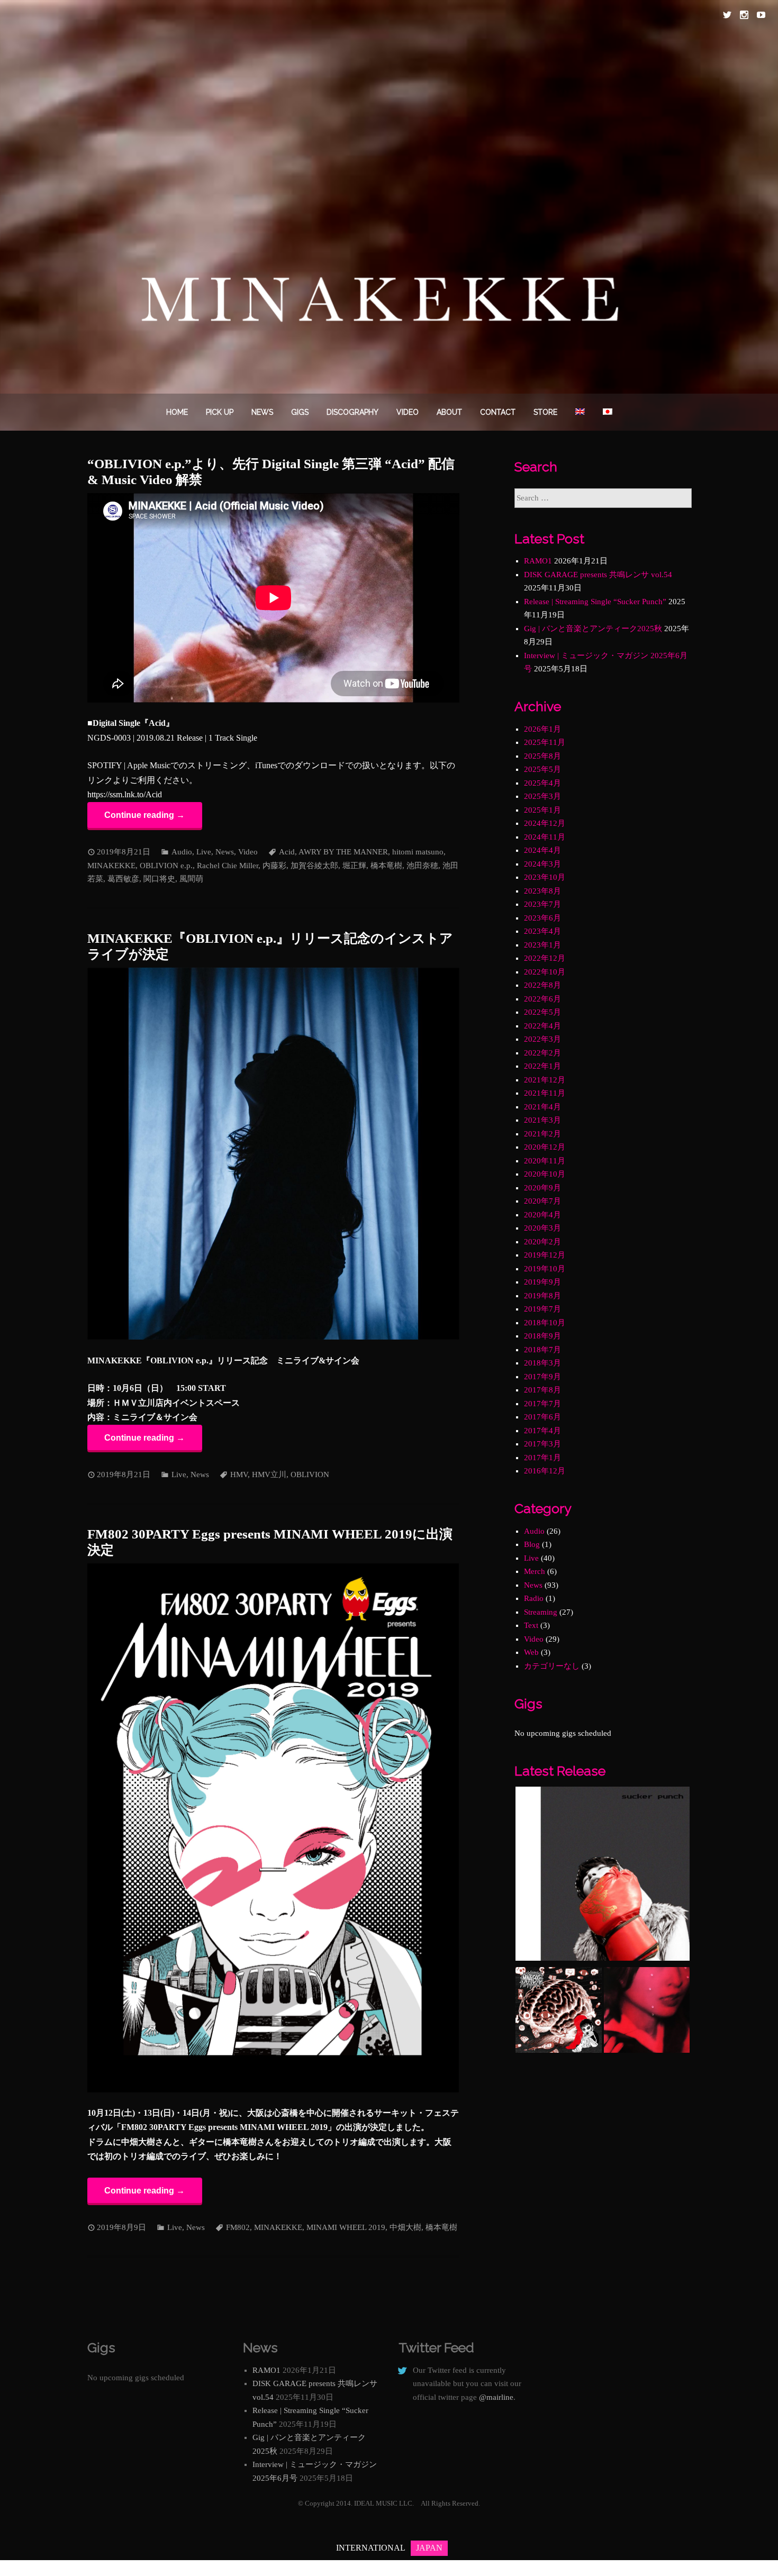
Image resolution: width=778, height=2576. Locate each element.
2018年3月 (542, 1363)
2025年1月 (542, 810)
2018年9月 (542, 1336)
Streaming (541, 1612)
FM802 (238, 2227)
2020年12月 (545, 1147)
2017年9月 (542, 1377)
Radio (534, 1598)
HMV (239, 1474)
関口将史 (159, 879)
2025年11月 (545, 742)
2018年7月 (542, 1350)
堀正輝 (354, 866)
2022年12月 (545, 958)
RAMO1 (538, 561)
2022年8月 (542, 985)
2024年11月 (545, 837)
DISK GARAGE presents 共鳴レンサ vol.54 (598, 575)
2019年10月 (545, 1269)
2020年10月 (545, 1174)
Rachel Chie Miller (228, 866)
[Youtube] (761, 15)
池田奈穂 (422, 866)
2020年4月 (542, 1215)
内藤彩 (274, 866)
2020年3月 (542, 1228)
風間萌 (191, 879)
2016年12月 (545, 1471)
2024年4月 (542, 850)
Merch (535, 1571)
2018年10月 (545, 1323)
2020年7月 (542, 1201)
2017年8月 (542, 1390)
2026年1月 (542, 729)
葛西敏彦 (123, 879)
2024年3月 (542, 864)
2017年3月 (542, 1444)
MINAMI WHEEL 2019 (346, 2227)
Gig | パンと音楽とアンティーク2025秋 (593, 629)
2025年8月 (542, 756)
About (449, 412)
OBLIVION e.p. (166, 866)
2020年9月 (542, 1188)
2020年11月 (545, 1161)
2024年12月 (545, 823)
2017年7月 (542, 1404)
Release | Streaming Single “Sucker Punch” (595, 602)
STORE (545, 412)
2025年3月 (542, 796)
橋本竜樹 (386, 866)
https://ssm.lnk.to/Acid (125, 794)
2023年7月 (542, 904)
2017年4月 (542, 1431)
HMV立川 (269, 1474)
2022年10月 (545, 972)
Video (248, 852)
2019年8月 (542, 1296)
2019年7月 (542, 1309)
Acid (287, 852)
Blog (532, 1544)
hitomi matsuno (418, 852)
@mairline (496, 2397)
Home (177, 412)
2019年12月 (545, 1255)
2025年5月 (542, 769)
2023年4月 (542, 931)
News (262, 412)
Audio (182, 852)
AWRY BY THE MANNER (343, 852)
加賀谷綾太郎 (314, 866)
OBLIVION (310, 1474)
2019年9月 (542, 1282)
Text (531, 1625)
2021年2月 (542, 1134)
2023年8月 (542, 891)
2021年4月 (542, 1107)
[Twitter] (727, 15)
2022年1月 (542, 1066)
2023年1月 (542, 945)
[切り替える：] (580, 412)
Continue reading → (144, 815)
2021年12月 (545, 1080)
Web (531, 1652)
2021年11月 (545, 1093)
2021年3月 (542, 1120)
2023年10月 (545, 877)
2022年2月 (542, 1053)
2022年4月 (542, 1026)
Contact (498, 412)
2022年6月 (542, 999)
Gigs (300, 412)
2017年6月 (542, 1417)
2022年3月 (542, 1039)
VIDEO (408, 412)
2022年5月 (542, 1012)
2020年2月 (542, 1242)
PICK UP (220, 412)
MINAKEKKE (111, 866)
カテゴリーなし (552, 1666)
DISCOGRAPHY (352, 412)
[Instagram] (744, 15)
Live (204, 852)
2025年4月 (542, 783)
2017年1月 (542, 1458)
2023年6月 (542, 918)
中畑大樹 (405, 2227)
